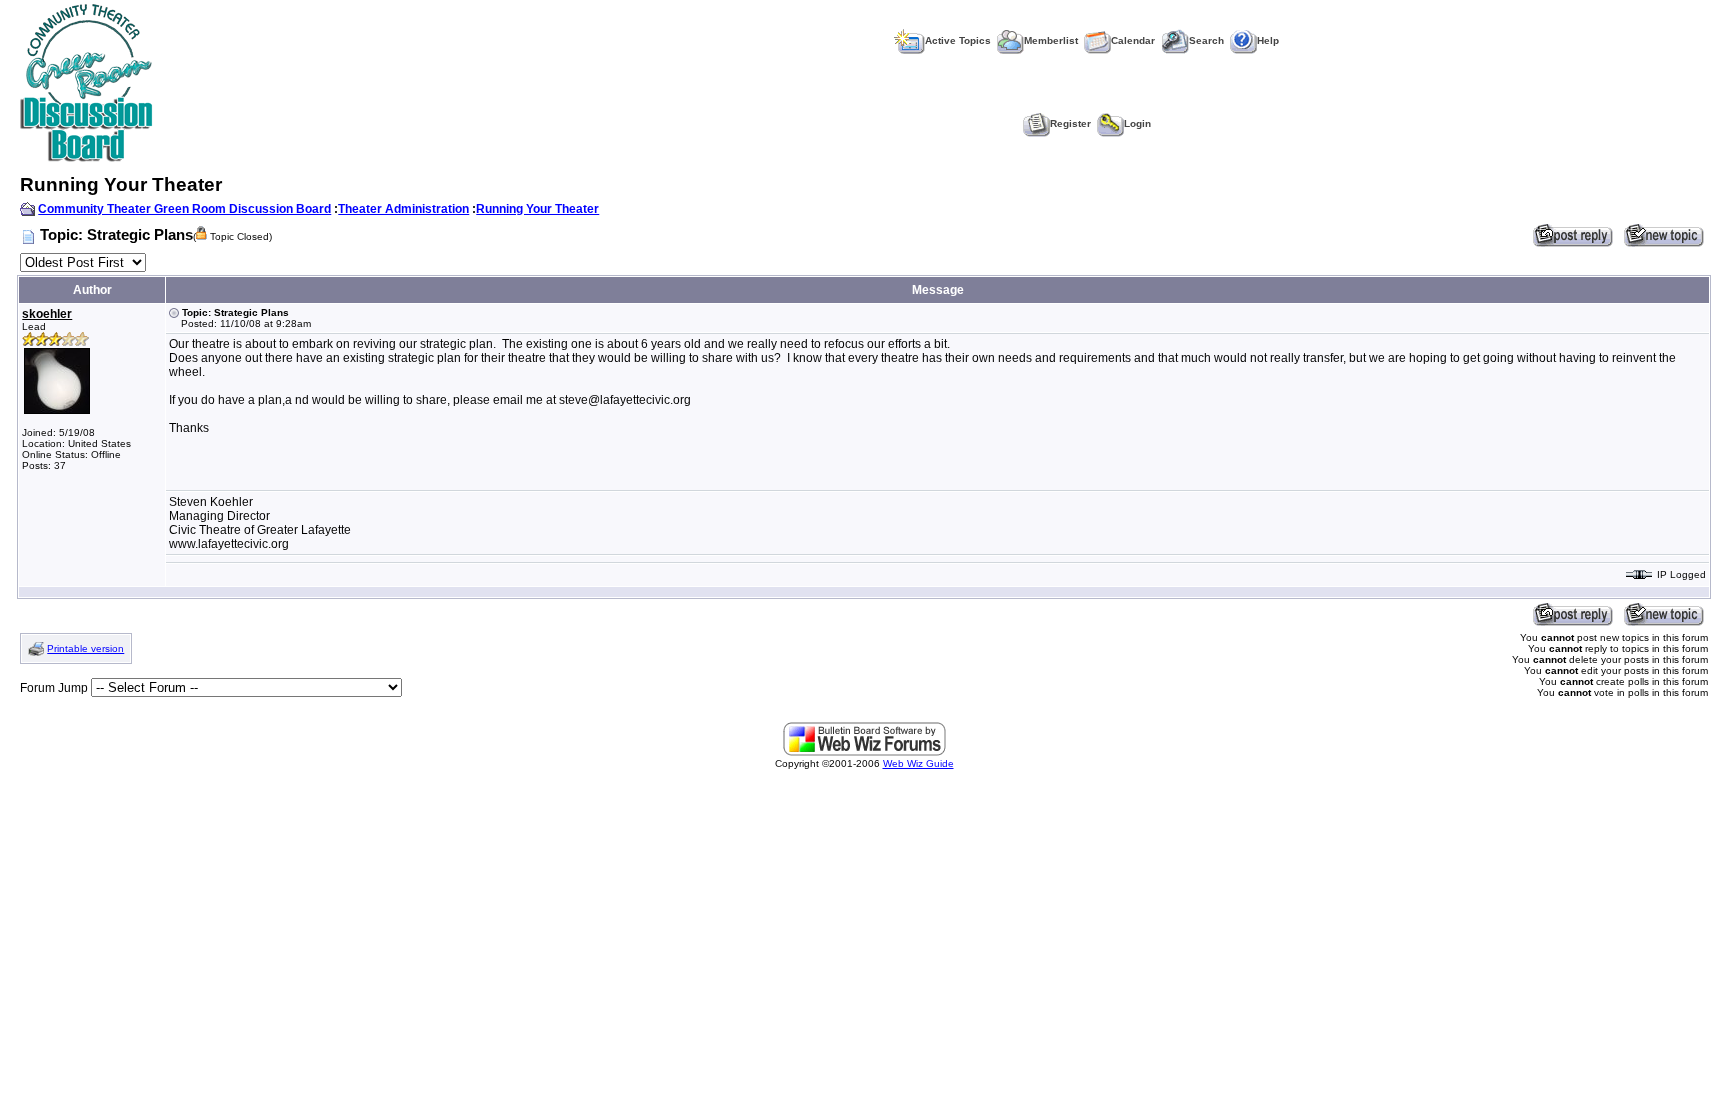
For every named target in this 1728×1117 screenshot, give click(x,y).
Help (1268, 40)
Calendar (1133, 40)
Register (1070, 123)
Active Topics (958, 40)
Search (1206, 40)
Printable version (85, 648)
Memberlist (1051, 40)
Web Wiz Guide (918, 763)
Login (1137, 123)
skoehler (47, 314)
